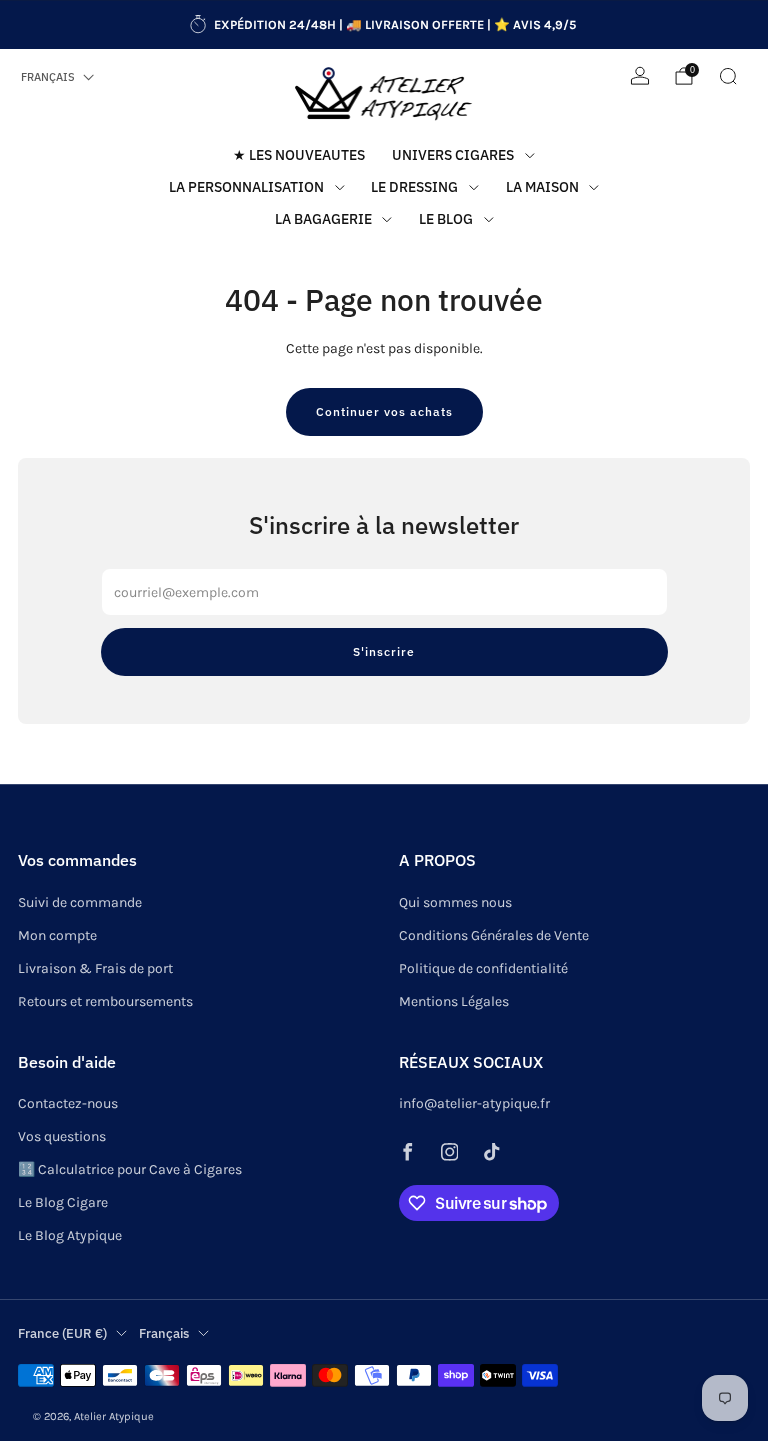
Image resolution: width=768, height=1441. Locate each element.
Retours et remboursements (105, 1001)
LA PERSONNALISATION (246, 187)
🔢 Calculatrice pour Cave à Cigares (130, 1169)
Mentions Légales (454, 1001)
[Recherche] (728, 76)
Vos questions (62, 1136)
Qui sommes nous (455, 902)
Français (48, 77)
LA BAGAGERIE (323, 219)
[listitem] (384, 25)
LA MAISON (542, 187)
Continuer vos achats (384, 411)
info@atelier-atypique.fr (474, 1103)
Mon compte (57, 935)
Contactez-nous (68, 1103)
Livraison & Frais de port (95, 968)
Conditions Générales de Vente (494, 935)
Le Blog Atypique (70, 1235)
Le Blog (446, 219)
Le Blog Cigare (63, 1202)
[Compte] (640, 76)
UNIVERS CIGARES (453, 155)
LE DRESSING (414, 187)
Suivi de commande (80, 902)
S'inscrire (384, 651)
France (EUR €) (62, 1333)
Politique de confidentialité (483, 968)
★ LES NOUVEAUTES (299, 155)
